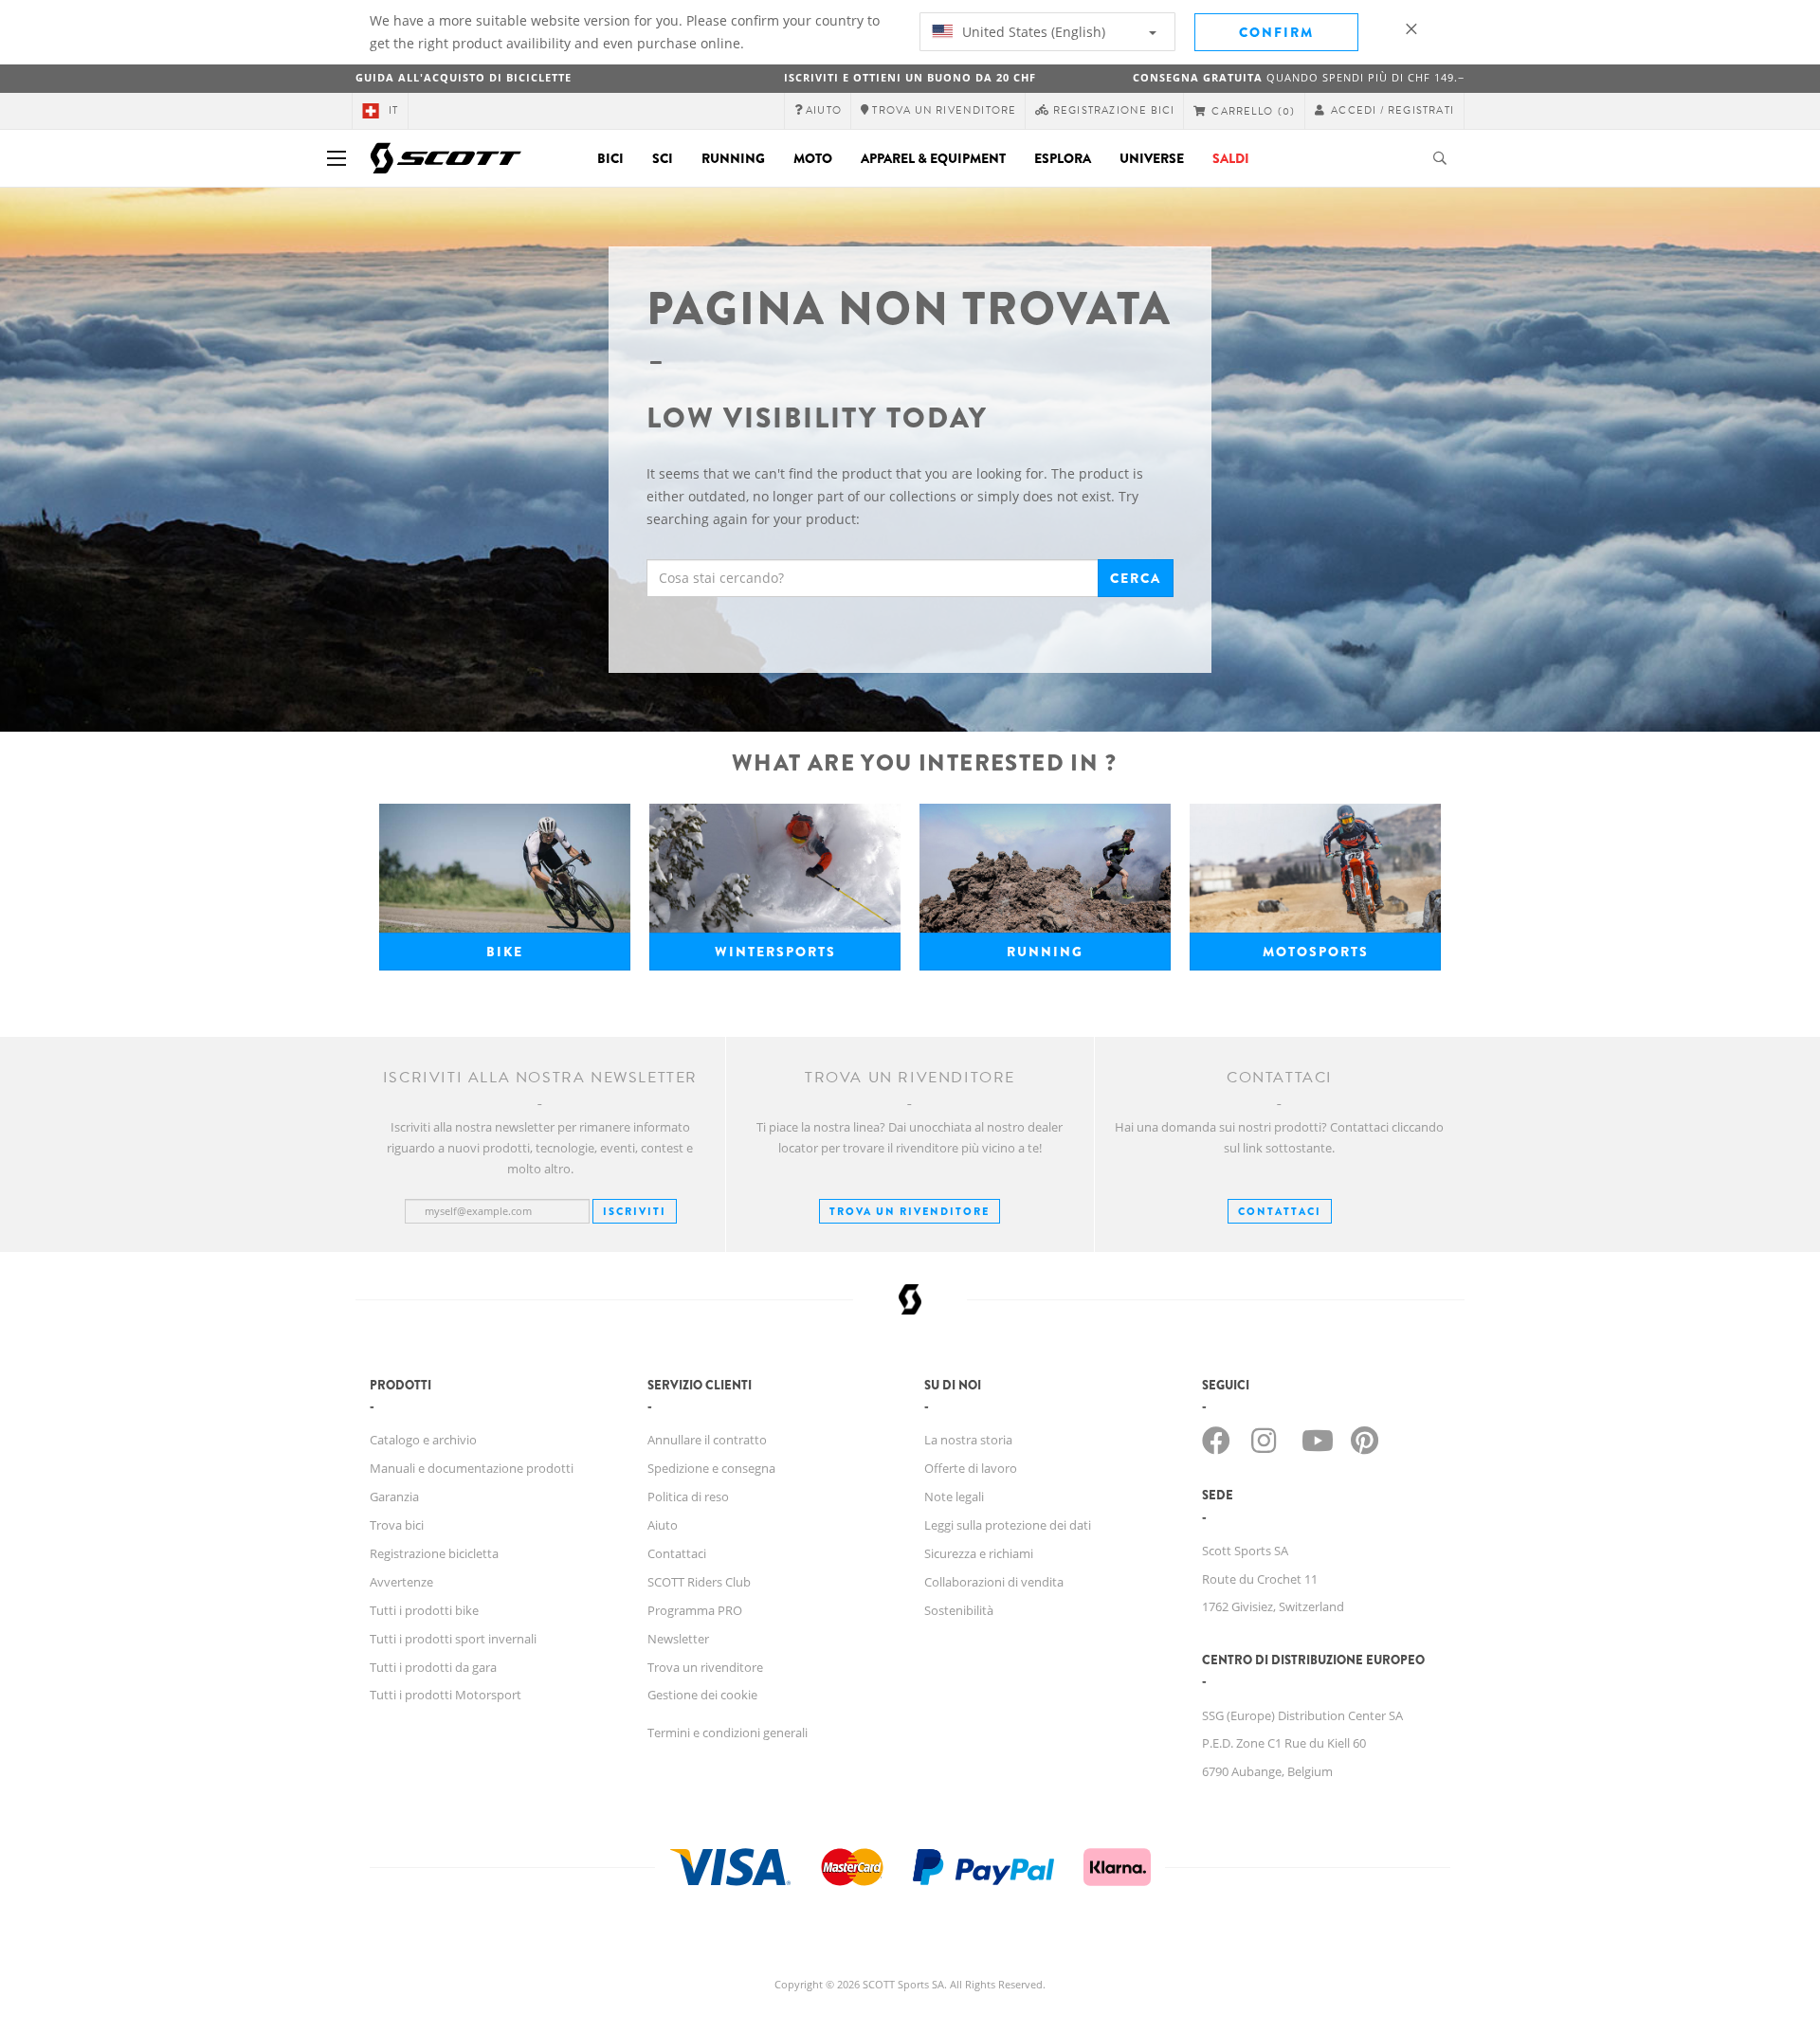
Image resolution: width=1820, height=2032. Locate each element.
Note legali (954, 1497)
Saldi (1231, 158)
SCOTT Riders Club (699, 1582)
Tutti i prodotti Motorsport (446, 1695)
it (393, 110)
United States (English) (1032, 32)
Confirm (1276, 32)
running (1045, 952)
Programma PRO (695, 1610)
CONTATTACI (1280, 1211)
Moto (813, 158)
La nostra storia (968, 1440)
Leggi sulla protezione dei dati (1008, 1525)
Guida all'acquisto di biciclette (464, 77)
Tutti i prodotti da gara (433, 1667)
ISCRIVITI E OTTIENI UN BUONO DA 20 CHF (910, 77)
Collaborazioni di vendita (994, 1582)
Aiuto (663, 1525)
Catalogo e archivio (423, 1440)
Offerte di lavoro (971, 1468)
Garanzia (394, 1497)
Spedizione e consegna (711, 1468)
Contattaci (677, 1553)
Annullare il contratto (707, 1440)
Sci (663, 158)
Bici (610, 158)
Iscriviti (635, 1211)
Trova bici (397, 1525)
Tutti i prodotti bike (424, 1610)
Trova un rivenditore (910, 1211)
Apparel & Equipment (933, 158)
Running (733, 158)
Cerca (1136, 578)
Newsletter (678, 1639)
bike (505, 952)
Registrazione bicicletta (434, 1553)
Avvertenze (401, 1582)
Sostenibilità (959, 1610)
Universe (1152, 158)
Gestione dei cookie (702, 1695)
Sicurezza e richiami (979, 1553)
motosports (1316, 952)
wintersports (775, 952)
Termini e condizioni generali (728, 1733)
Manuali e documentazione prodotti (472, 1468)
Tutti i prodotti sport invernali (453, 1639)
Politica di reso (688, 1497)
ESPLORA (1063, 158)
